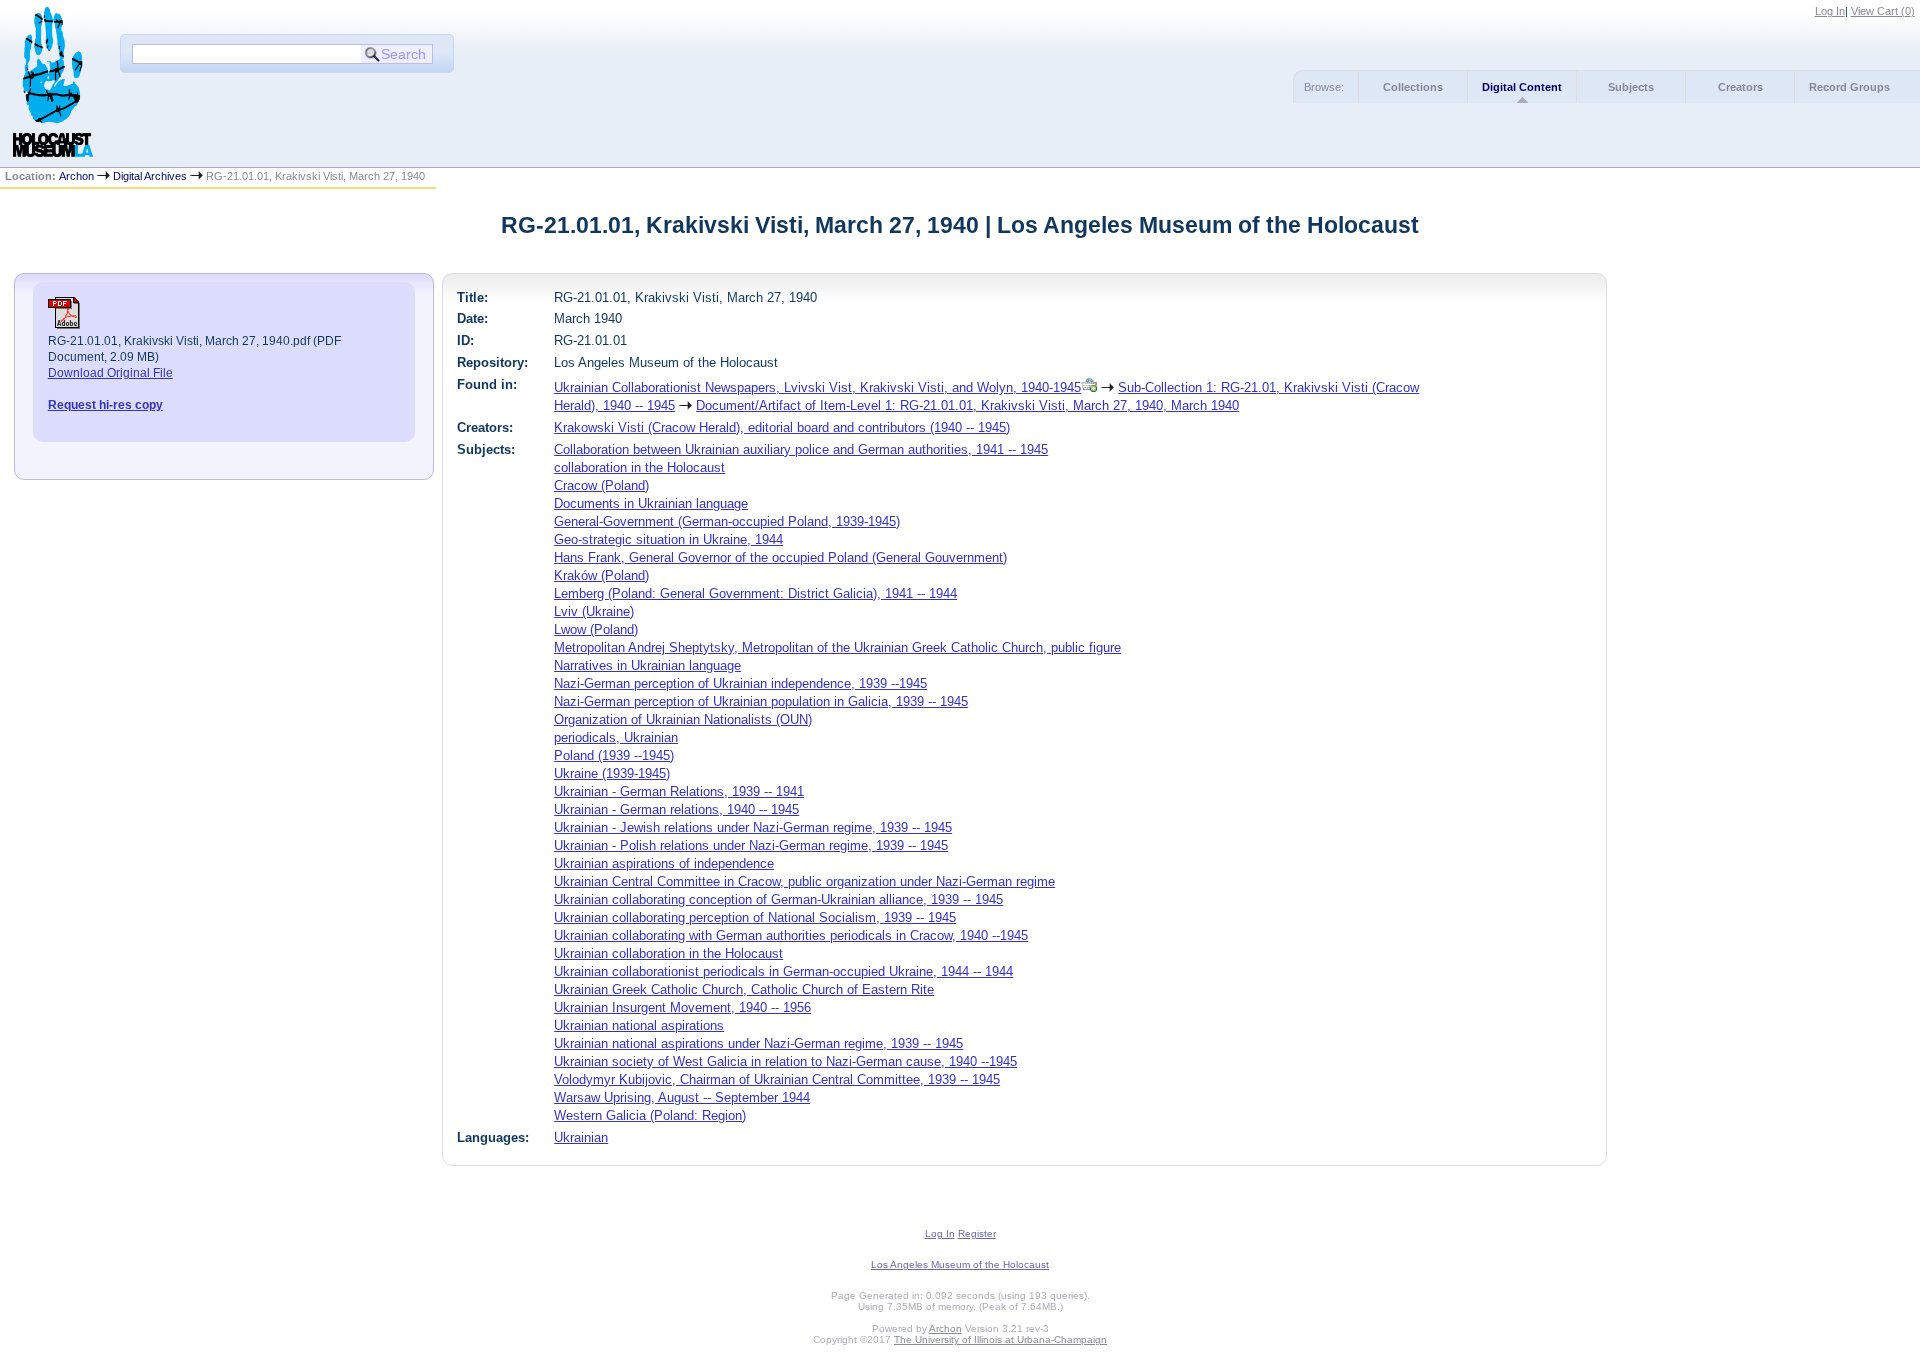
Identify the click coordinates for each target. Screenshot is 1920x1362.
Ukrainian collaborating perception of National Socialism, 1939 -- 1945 (755, 917)
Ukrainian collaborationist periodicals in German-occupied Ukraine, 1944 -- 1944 (783, 971)
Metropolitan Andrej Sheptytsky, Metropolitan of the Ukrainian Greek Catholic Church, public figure (837, 647)
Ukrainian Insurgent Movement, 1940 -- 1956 (682, 1007)
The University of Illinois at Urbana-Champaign (1000, 1339)
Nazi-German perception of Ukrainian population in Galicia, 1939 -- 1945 (761, 701)
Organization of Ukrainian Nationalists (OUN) (683, 719)
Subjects (1631, 87)
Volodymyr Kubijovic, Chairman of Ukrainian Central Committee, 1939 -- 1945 (777, 1079)
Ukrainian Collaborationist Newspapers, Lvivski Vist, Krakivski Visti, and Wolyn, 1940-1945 (817, 387)
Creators (1740, 87)
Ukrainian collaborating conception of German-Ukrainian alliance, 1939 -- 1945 (778, 899)
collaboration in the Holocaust (639, 467)
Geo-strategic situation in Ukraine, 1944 (668, 539)
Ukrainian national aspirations (639, 1025)
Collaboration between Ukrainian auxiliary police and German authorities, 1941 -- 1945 (801, 449)
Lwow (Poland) (596, 629)
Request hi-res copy (105, 405)
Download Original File (110, 373)
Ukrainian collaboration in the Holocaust (668, 953)
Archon (76, 176)
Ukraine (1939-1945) (612, 773)
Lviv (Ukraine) (594, 611)
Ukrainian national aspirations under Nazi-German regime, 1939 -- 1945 (758, 1043)
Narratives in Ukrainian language (647, 665)
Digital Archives (150, 176)
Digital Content (1522, 87)
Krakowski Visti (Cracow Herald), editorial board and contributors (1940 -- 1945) (782, 427)
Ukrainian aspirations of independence (664, 863)
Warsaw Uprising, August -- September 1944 (682, 1097)
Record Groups (1849, 87)
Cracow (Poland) (601, 485)
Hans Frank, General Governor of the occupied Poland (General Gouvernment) (780, 557)
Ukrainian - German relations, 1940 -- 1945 (676, 809)
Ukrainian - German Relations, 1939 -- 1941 (679, 791)
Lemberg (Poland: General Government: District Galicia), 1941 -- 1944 (755, 593)
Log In (1830, 11)
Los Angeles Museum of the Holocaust (960, 1264)
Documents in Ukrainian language (651, 503)
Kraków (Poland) (601, 575)
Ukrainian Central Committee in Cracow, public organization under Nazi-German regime (804, 881)
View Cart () (1883, 11)
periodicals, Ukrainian (616, 737)
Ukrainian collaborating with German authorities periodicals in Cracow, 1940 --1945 (791, 935)
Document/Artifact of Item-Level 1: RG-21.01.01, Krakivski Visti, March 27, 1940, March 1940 (967, 405)
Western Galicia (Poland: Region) (650, 1115)
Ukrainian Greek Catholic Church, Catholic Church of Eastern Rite (744, 989)
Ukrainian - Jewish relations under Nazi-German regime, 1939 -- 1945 (753, 827)
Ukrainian (581, 1137)
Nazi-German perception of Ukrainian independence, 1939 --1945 (740, 683)
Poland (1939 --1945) (614, 755)
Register (977, 1233)
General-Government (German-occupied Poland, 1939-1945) (727, 521)
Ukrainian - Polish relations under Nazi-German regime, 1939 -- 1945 (751, 845)
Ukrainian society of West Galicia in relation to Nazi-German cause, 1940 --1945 (785, 1061)
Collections (1413, 87)
